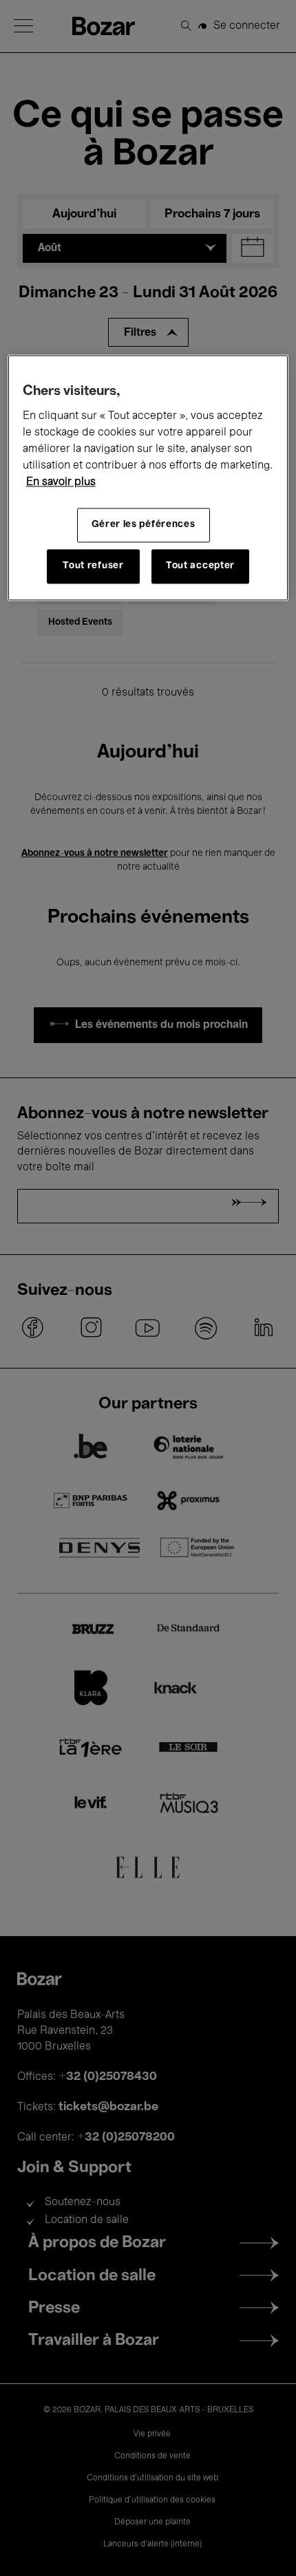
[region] (148, 477)
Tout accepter (200, 566)
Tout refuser (93, 566)
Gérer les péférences (144, 525)
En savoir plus (61, 482)
